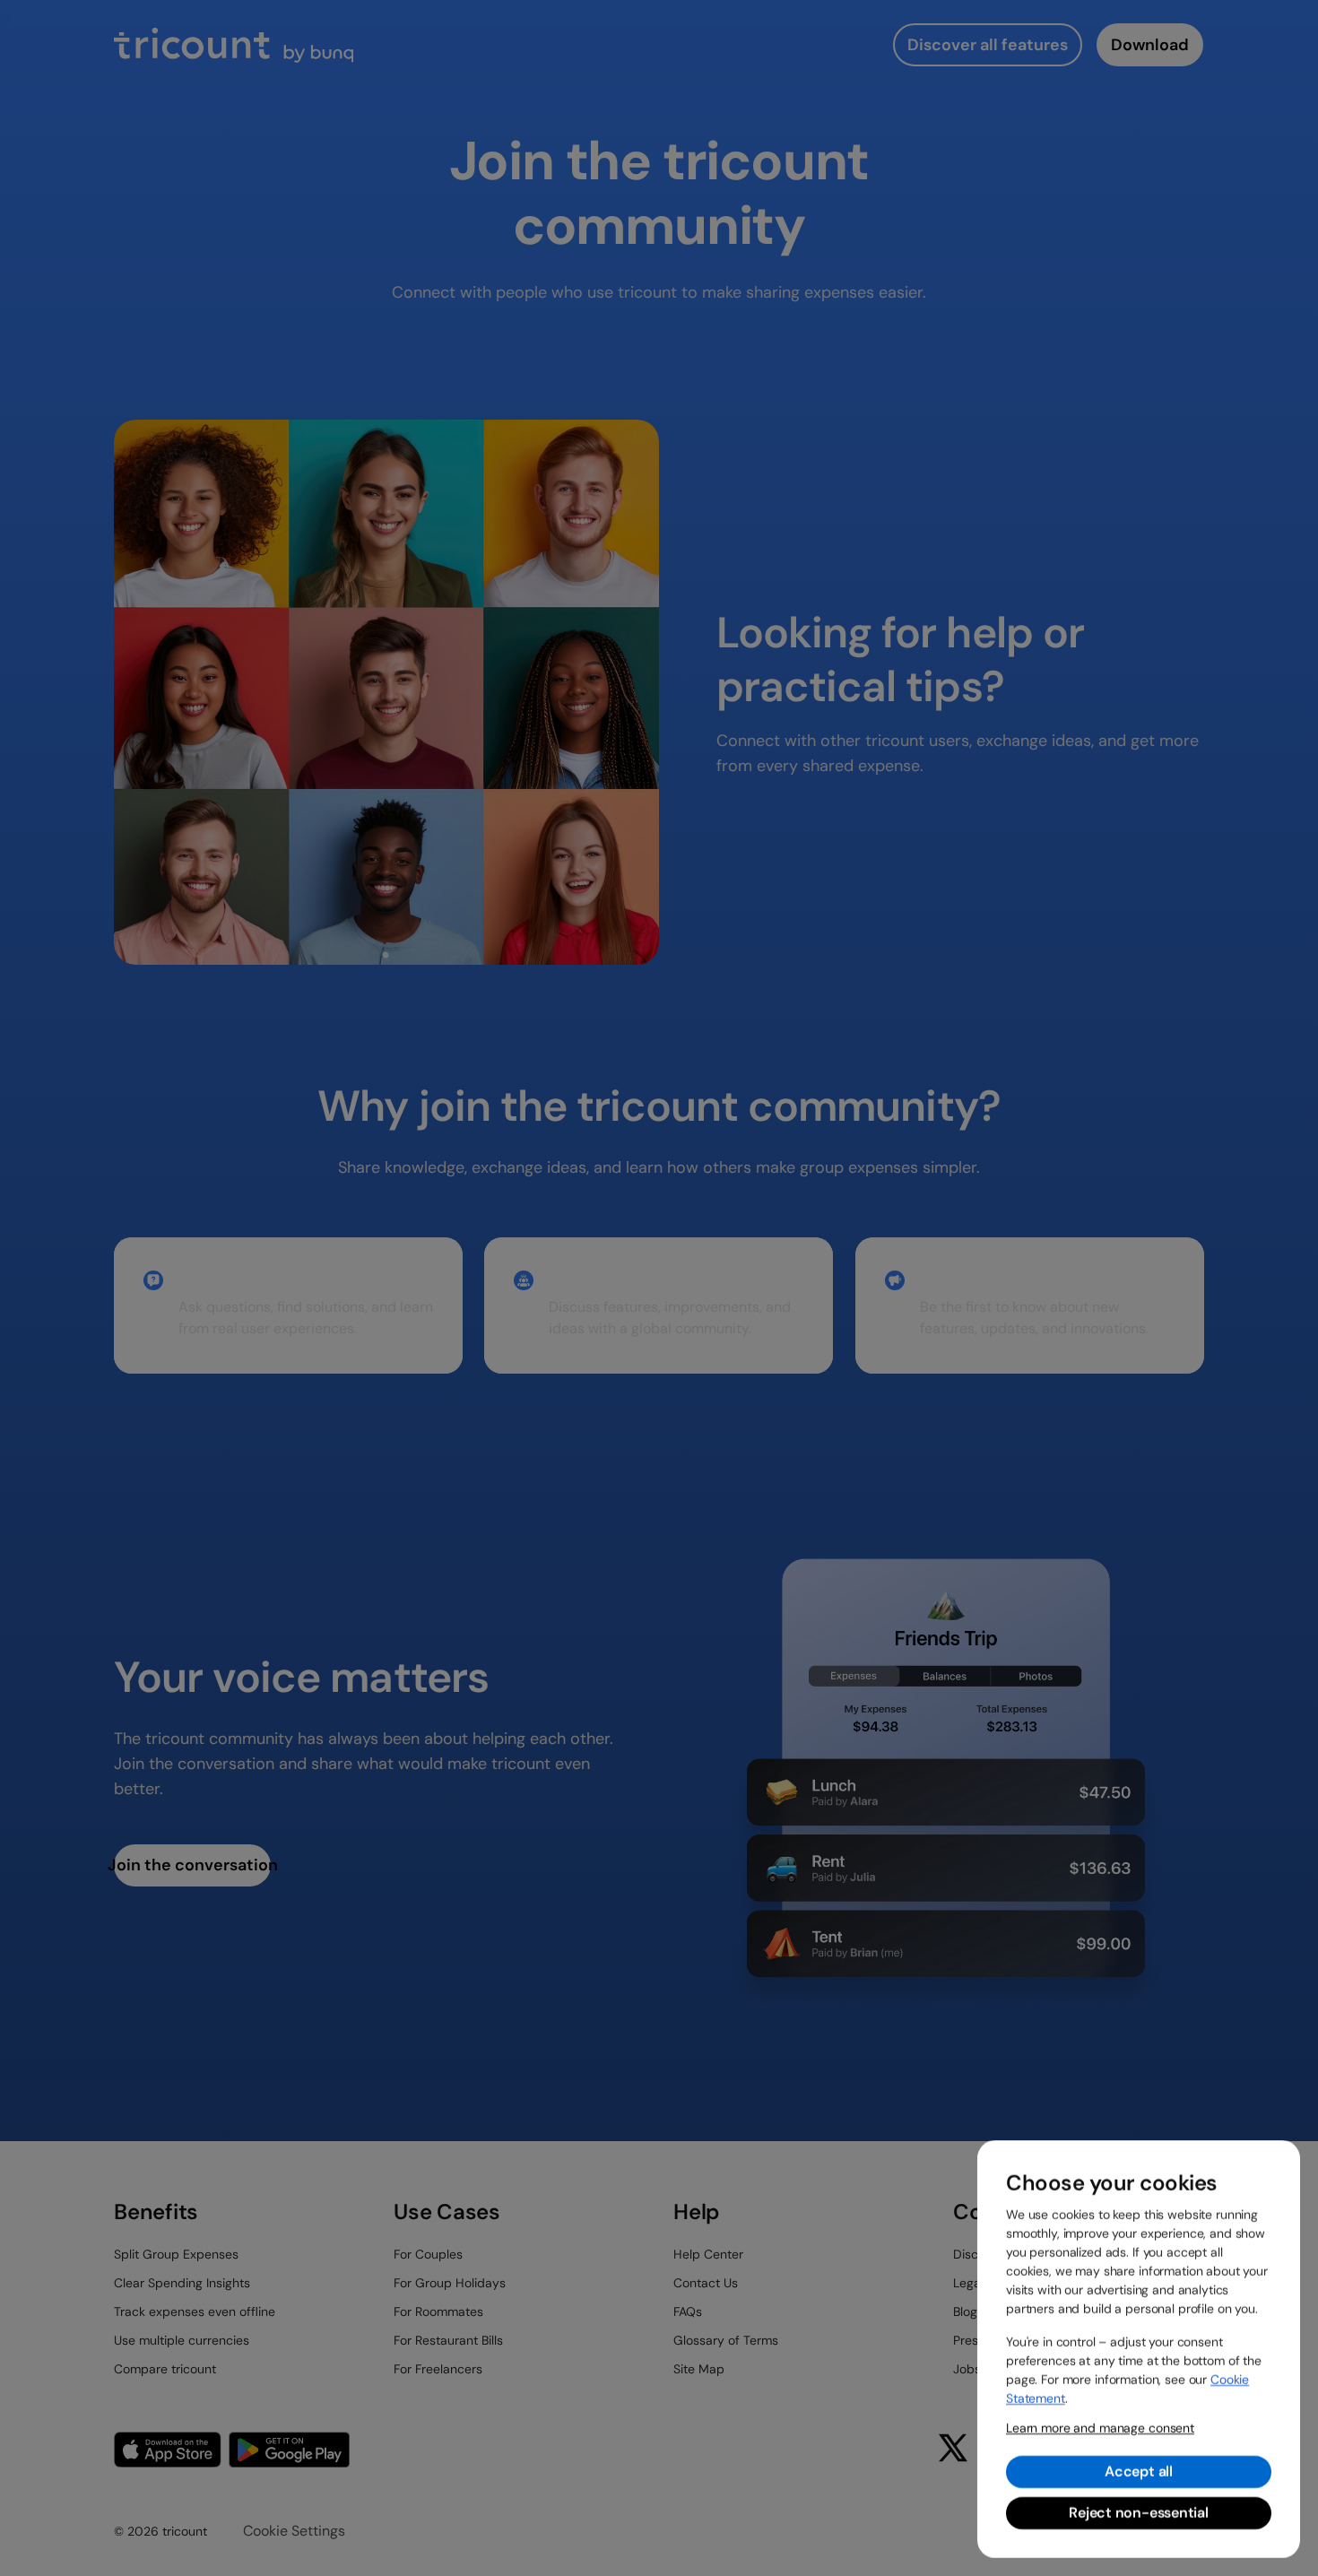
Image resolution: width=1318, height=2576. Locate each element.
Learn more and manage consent (1100, 2428)
